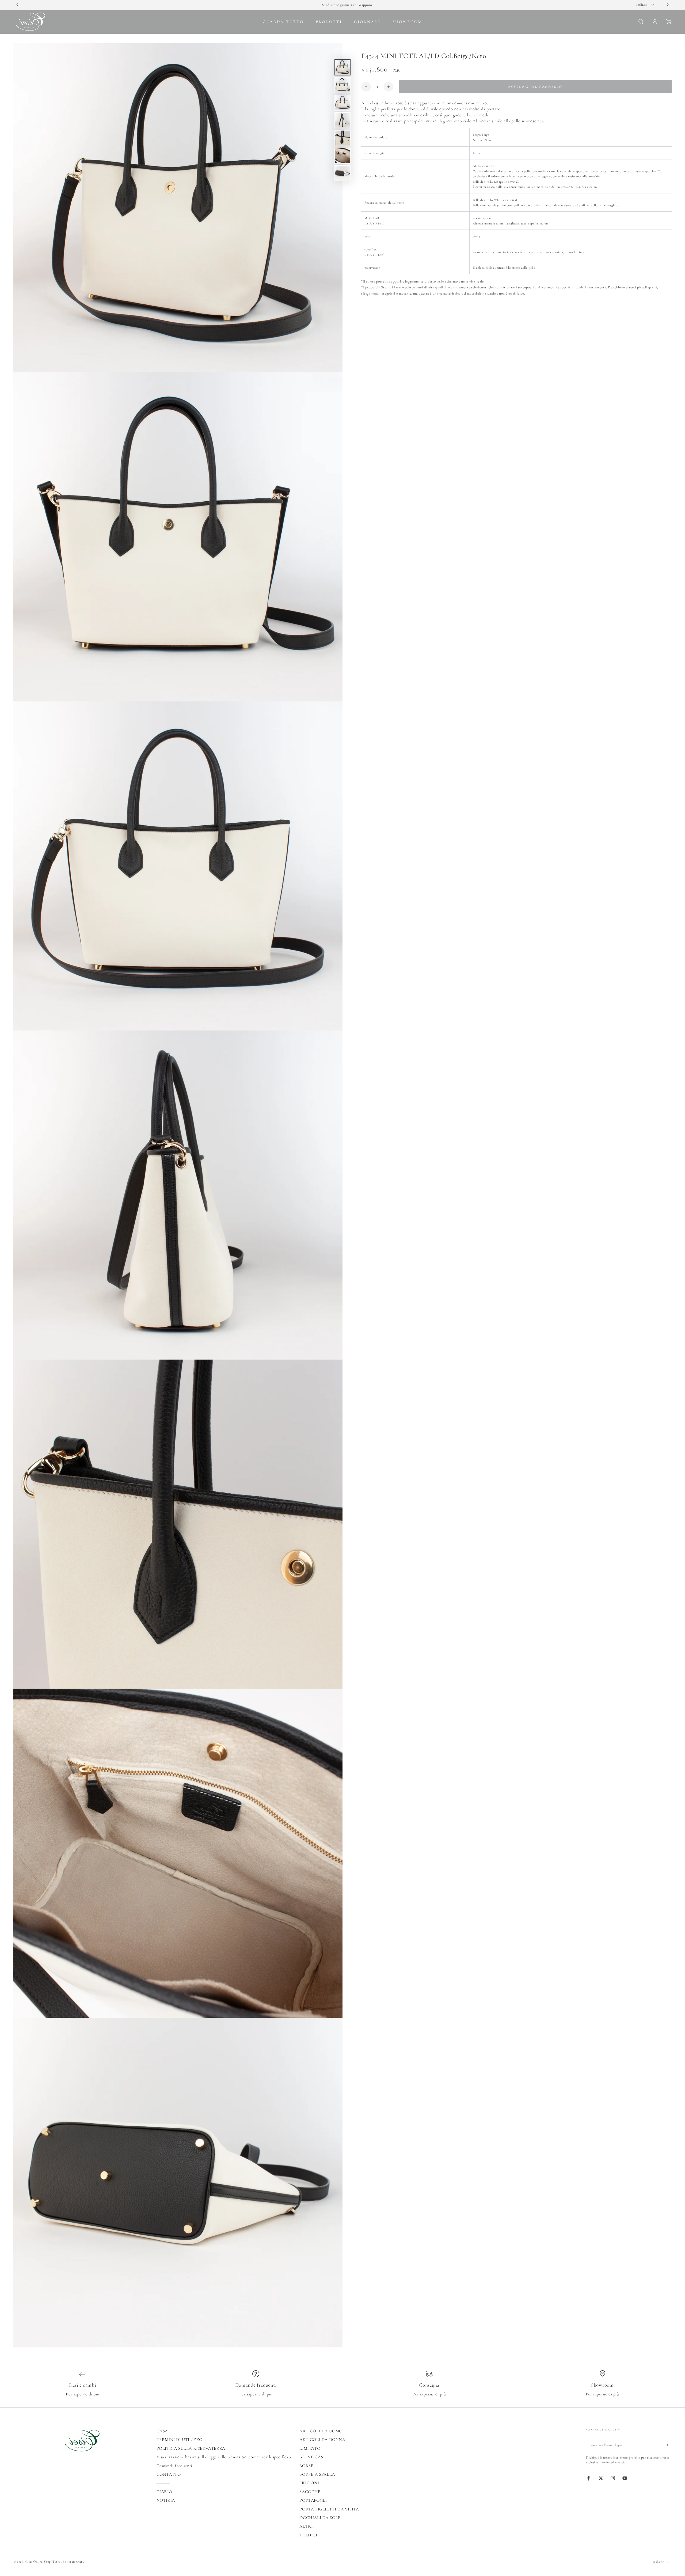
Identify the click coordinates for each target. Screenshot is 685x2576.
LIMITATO (310, 2448)
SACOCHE (310, 2492)
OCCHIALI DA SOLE (320, 2518)
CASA (162, 2431)
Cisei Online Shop (38, 2562)
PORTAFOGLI (313, 2500)
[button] (641, 22)
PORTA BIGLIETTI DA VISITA (329, 2509)
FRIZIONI (309, 2483)
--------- (163, 2483)
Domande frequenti (174, 2466)
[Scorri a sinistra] (18, 5)
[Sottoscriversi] (669, 2445)
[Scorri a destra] (667, 5)
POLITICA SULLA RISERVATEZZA (191, 2448)
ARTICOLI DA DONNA (322, 2440)
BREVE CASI (312, 2457)
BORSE (306, 2466)
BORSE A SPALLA (317, 2474)
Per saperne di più (83, 2394)
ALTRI (306, 2526)
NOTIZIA (166, 2500)
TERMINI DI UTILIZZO (180, 2440)
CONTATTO (169, 2474)
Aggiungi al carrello (535, 87)
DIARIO (164, 2492)
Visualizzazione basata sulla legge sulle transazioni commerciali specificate (224, 2457)
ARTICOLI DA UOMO (321, 2431)
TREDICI (308, 2535)
